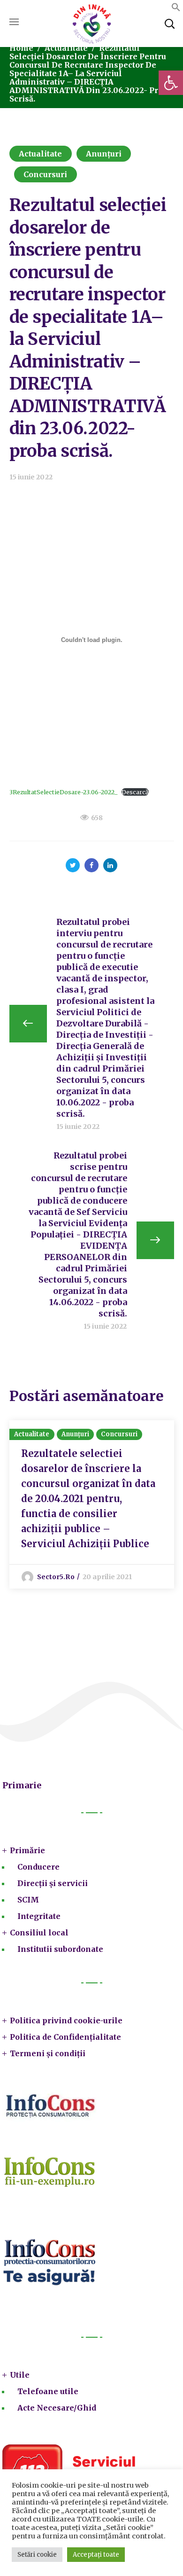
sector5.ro (56, 1577)
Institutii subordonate (60, 1949)
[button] (171, 83)
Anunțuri (104, 154)
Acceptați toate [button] (96, 2555)
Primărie (27, 1850)
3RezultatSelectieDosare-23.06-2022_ (63, 792)
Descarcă (135, 792)
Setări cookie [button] (37, 2555)
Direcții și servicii (53, 1883)
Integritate (39, 1916)
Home (21, 48)
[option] (92, 1504)
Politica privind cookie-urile (66, 2020)
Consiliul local (39, 1933)
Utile (20, 2375)
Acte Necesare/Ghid (57, 2408)
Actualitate (66, 48)
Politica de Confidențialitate (65, 2037)
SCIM (28, 1900)
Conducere (38, 1867)
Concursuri (46, 174)
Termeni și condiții (48, 2053)
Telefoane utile (48, 2391)
